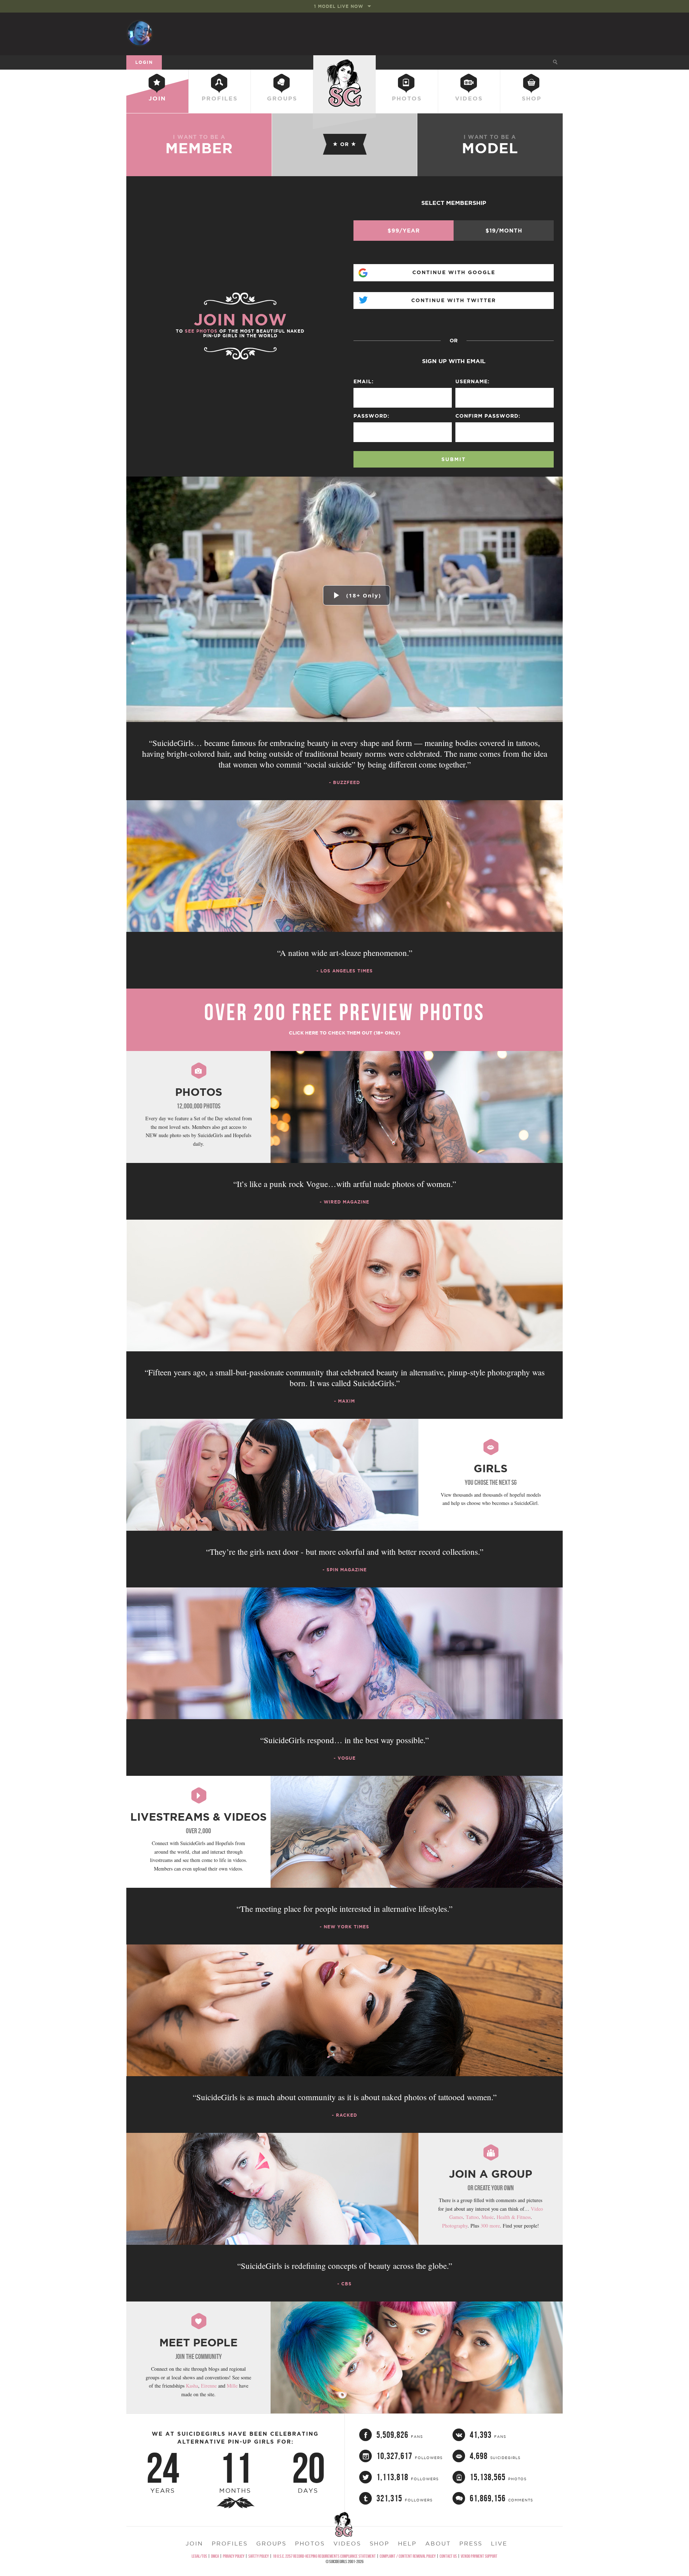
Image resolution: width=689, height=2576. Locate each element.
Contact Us (448, 2556)
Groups (282, 98)
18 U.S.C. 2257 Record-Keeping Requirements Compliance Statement (324, 2556)
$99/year (404, 231)
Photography (455, 2226)
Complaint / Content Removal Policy (408, 2556)
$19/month (504, 231)
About (438, 2543)
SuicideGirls (344, 62)
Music (488, 2217)
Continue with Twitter (454, 300)
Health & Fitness (514, 2217)
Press (471, 2543)
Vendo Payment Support (479, 2556)
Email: (364, 381)
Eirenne (209, 2386)
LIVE (499, 2543)
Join (157, 98)
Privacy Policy (234, 2556)
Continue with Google (454, 272)
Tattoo (472, 2217)
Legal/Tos (199, 2556)
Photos (407, 98)
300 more (490, 2226)
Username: (472, 381)
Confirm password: (488, 416)
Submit (454, 459)
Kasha (192, 2386)
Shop (532, 98)
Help (407, 2543)
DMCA (215, 2556)
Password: (371, 416)
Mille (232, 2386)
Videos (469, 98)
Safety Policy (259, 2556)
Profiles (220, 98)
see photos (201, 331)
